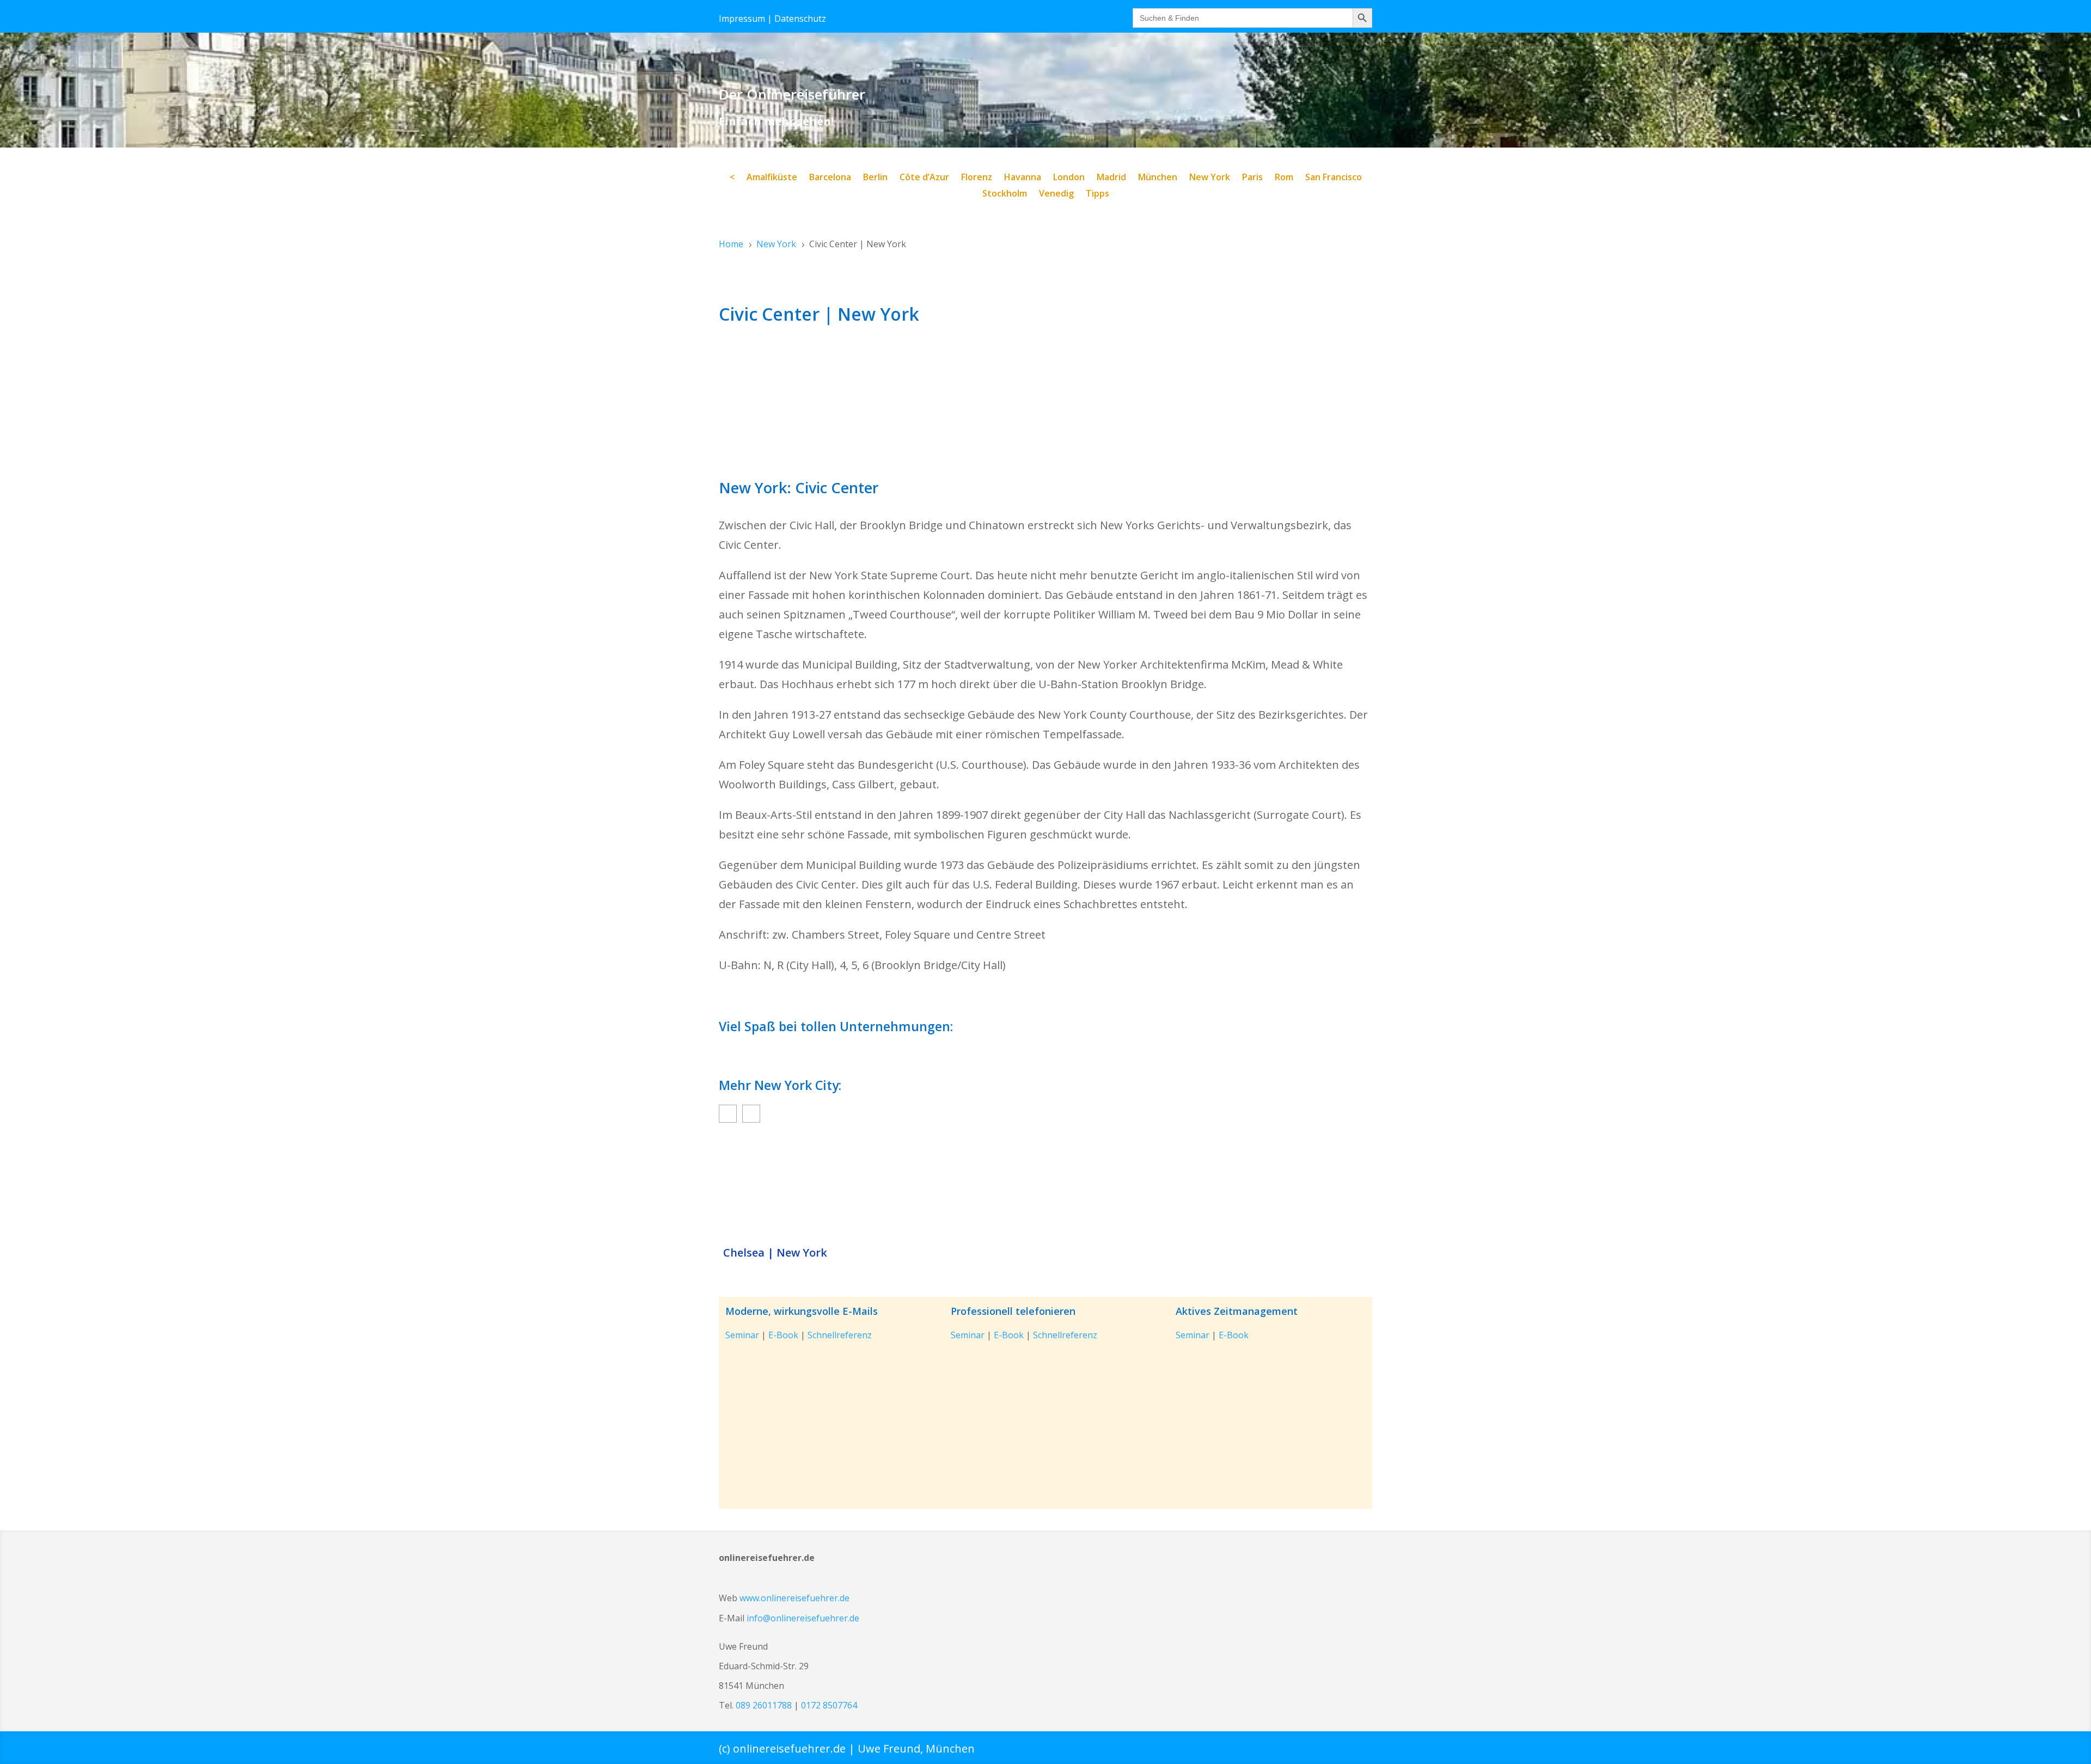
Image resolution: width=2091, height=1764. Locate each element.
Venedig (1056, 194)
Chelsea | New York (775, 1253)
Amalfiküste (772, 178)
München (1158, 178)
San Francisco (1334, 178)
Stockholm (1005, 194)
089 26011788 (764, 1705)
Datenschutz (800, 19)
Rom (1284, 178)
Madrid (1111, 178)
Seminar (742, 1335)
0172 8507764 (829, 1705)
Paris (1252, 178)
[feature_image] (1045, 1187)
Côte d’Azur (924, 178)
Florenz (977, 178)
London (1069, 178)
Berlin (875, 178)
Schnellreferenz (840, 1335)
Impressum (742, 19)
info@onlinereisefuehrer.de (803, 1618)
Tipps (1098, 194)
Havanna (1023, 178)
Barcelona (830, 178)
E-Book (783, 1335)
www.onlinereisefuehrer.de (794, 1598)
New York (1210, 178)
